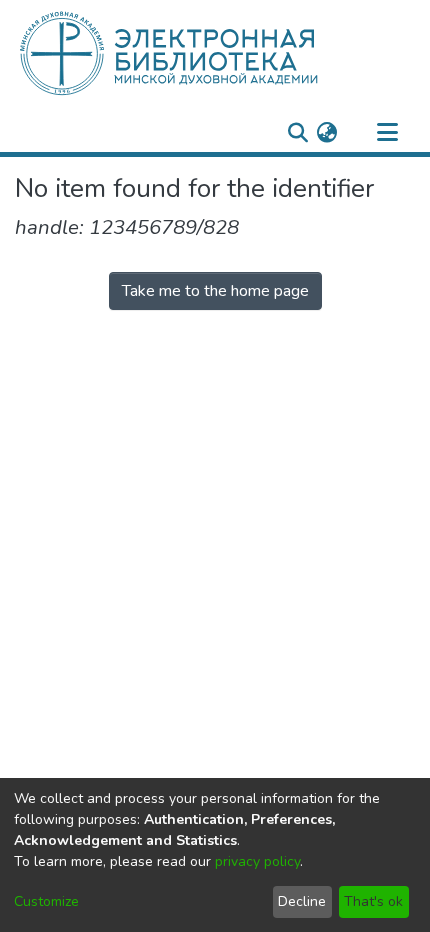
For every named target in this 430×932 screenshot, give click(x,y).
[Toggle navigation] (387, 133)
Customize (46, 901)
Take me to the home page (215, 291)
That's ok (373, 901)
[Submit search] (297, 133)
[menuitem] (326, 133)
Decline (302, 901)
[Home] (202, 53)
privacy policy (257, 861)
